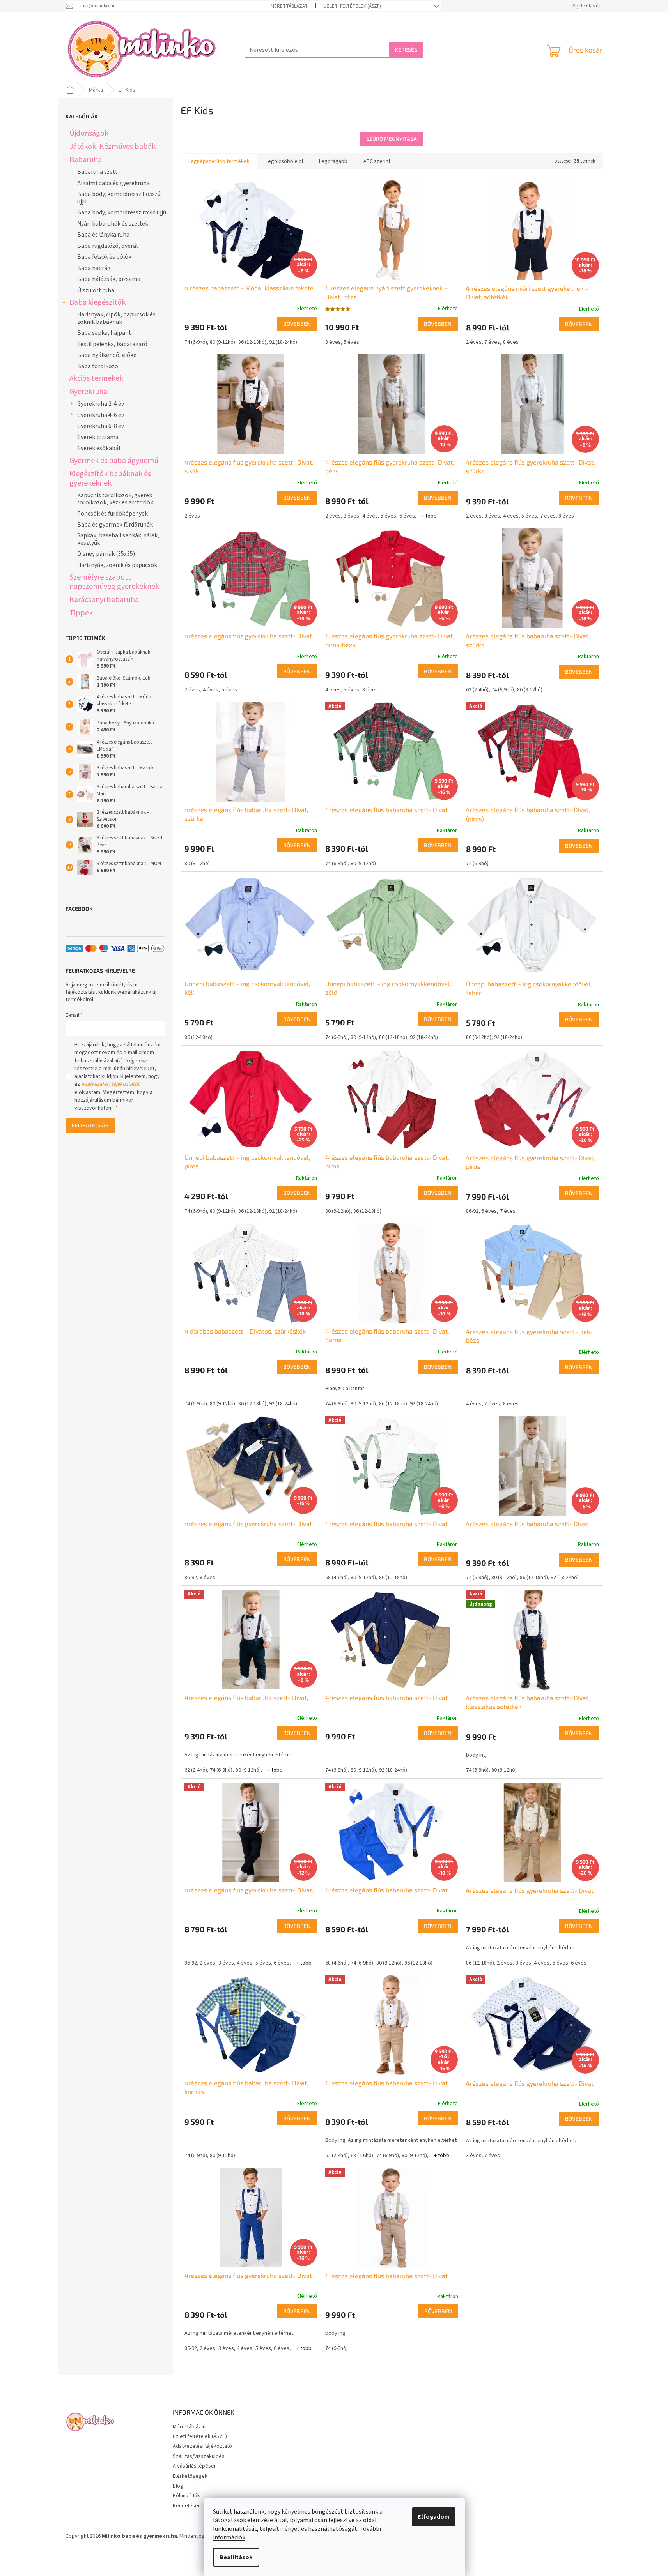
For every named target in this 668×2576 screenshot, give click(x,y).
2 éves (474, 342)
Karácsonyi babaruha (104, 600)
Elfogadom (434, 2517)
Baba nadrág (94, 268)
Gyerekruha (88, 391)
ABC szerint (377, 161)
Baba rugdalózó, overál (107, 246)
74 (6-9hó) (196, 342)
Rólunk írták (186, 2496)
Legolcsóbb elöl (284, 161)
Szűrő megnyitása (392, 139)
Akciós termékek (96, 378)
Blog (178, 2486)
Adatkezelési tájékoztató (202, 2446)
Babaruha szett (97, 172)
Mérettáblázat (289, 6)
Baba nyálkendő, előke (107, 355)
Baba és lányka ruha (103, 235)
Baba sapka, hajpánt (104, 333)
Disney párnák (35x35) (106, 554)
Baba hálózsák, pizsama (109, 279)
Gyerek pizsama (98, 437)
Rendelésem (188, 2506)
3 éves (333, 342)
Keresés (406, 50)
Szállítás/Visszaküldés (199, 2456)
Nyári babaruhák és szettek (113, 224)
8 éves (511, 342)
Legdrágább (333, 161)
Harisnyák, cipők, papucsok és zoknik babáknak (116, 318)
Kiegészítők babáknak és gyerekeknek (110, 478)
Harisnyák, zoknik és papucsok (117, 565)
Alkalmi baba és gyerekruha (113, 183)
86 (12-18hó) (252, 342)
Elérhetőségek (190, 2476)
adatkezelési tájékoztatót (110, 1084)
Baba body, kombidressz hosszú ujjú (119, 198)
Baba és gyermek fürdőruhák (115, 525)
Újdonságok (89, 133)
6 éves (407, 516)
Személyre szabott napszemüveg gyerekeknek (114, 582)
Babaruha (86, 160)
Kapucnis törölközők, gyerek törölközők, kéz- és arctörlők (115, 499)
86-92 (472, 1211)
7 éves (492, 342)
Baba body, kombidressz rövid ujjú (122, 212)
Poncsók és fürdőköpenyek (113, 514)
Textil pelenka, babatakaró (112, 344)
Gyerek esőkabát (99, 448)
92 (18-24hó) (283, 342)
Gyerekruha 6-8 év (101, 426)
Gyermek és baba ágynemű (114, 460)
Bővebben (297, 324)
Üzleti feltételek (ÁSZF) (352, 6)
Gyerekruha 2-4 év (101, 404)
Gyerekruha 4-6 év (101, 415)
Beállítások (236, 2557)
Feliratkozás (90, 1125)
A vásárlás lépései (194, 2466)
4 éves (370, 516)
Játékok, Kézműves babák (113, 146)
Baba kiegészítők (97, 302)
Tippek (81, 613)
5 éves (351, 342)
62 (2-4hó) (477, 690)
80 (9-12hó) (222, 342)
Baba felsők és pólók (104, 257)
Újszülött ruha (96, 290)
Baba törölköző (98, 366)
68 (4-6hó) (337, 1578)
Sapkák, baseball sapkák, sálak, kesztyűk (118, 539)
